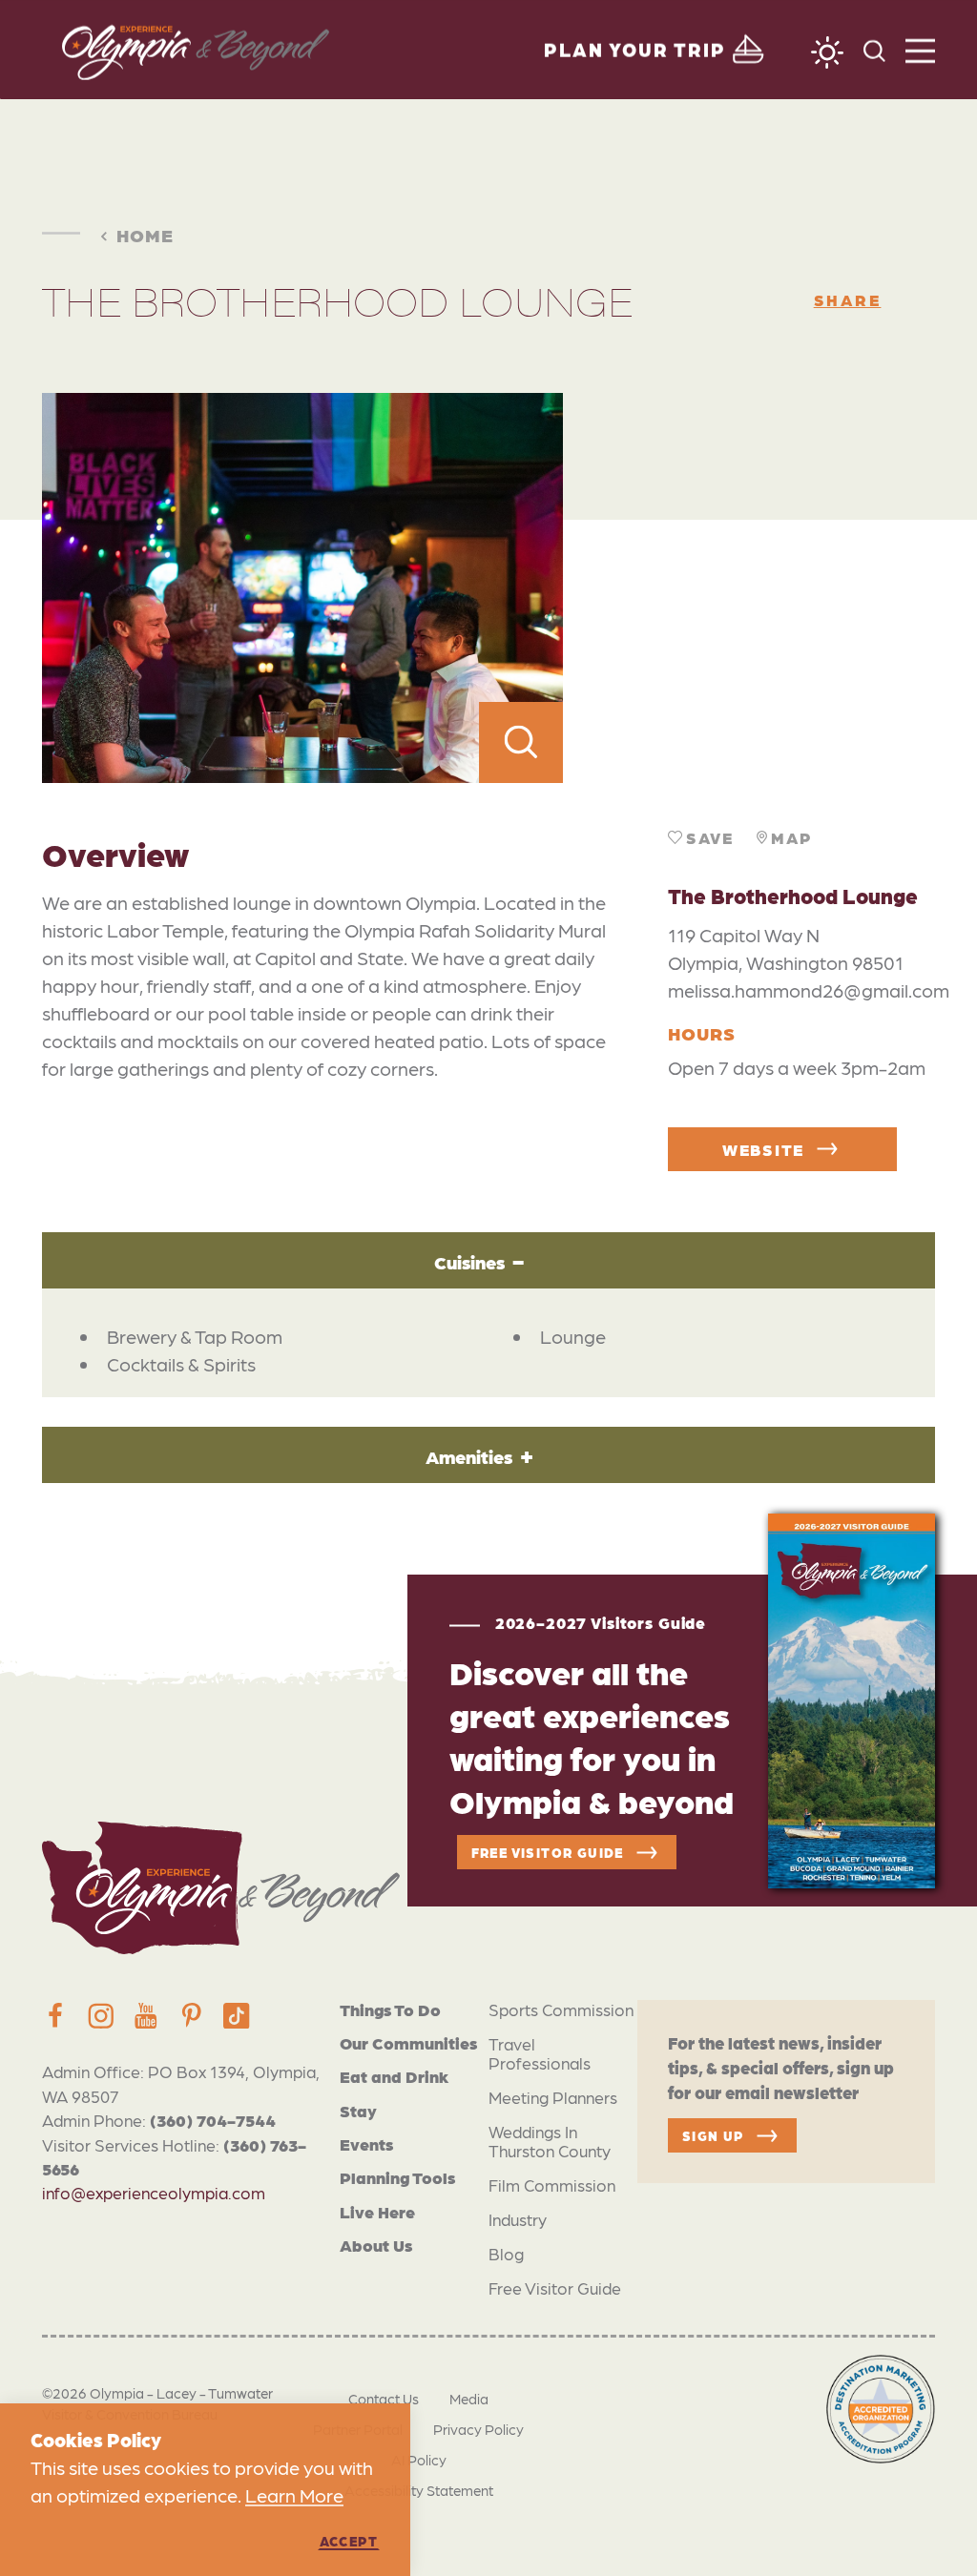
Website (763, 1149)
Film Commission (552, 2184)
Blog (506, 2253)
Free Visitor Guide (555, 2287)
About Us (376, 2245)
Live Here (377, 2211)
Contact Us (384, 2399)
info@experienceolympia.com (154, 2192)
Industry (518, 2219)
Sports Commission (561, 2009)
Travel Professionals (540, 2053)
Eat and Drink (394, 2076)
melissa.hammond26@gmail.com (809, 990)
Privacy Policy (478, 2429)
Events (366, 2143)
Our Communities (408, 2042)
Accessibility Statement (419, 2490)
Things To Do (390, 2009)
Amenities (469, 1456)
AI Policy (419, 2460)
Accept (349, 2541)
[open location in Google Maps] (749, 588)
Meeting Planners (553, 2097)
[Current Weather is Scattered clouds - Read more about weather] (827, 52)
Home (145, 235)
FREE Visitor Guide (548, 1852)
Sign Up (713, 2135)
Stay (358, 2110)
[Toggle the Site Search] (874, 49)
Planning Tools (397, 2177)
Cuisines (469, 1261)
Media (469, 2399)
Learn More (294, 2495)
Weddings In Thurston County (550, 2141)
